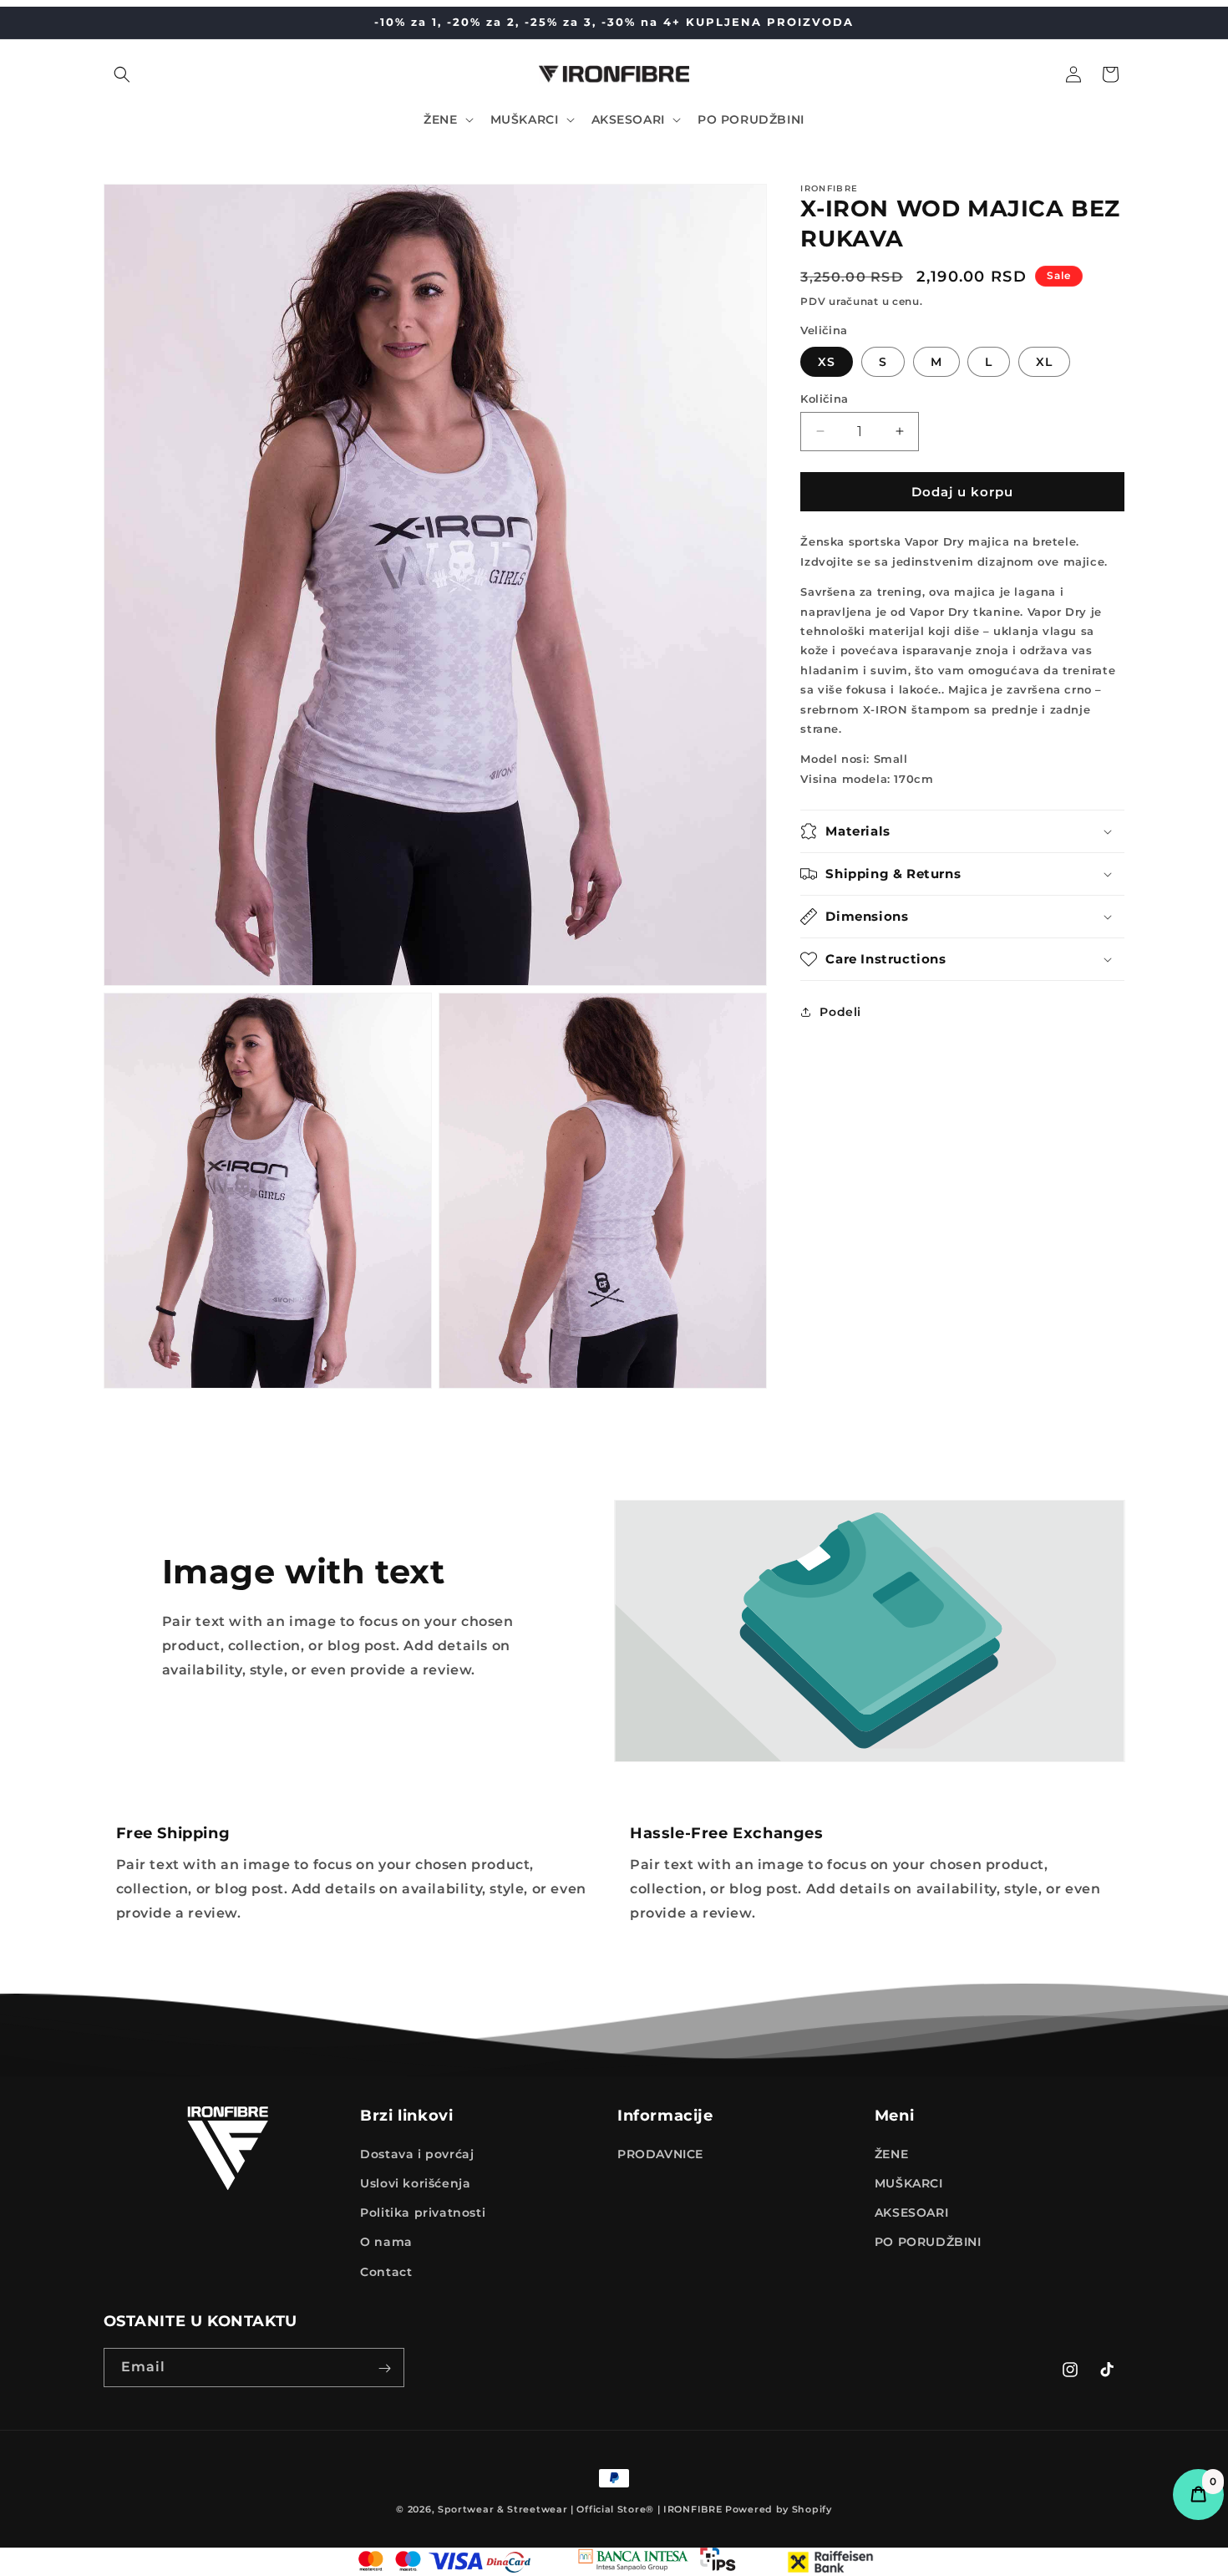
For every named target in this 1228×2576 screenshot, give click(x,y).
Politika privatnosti (423, 2213)
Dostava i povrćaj (417, 2154)
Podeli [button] (840, 1011)
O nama (386, 2243)
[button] (122, 74)
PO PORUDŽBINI (928, 2243)
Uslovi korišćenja (415, 2183)
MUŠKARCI (909, 2183)
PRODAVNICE (660, 2154)
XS (827, 361)
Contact (386, 2272)
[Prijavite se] (385, 2368)
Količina (824, 398)
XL (1044, 361)
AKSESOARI (911, 2213)
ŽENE (891, 2154)
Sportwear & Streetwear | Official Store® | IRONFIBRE (580, 2509)
